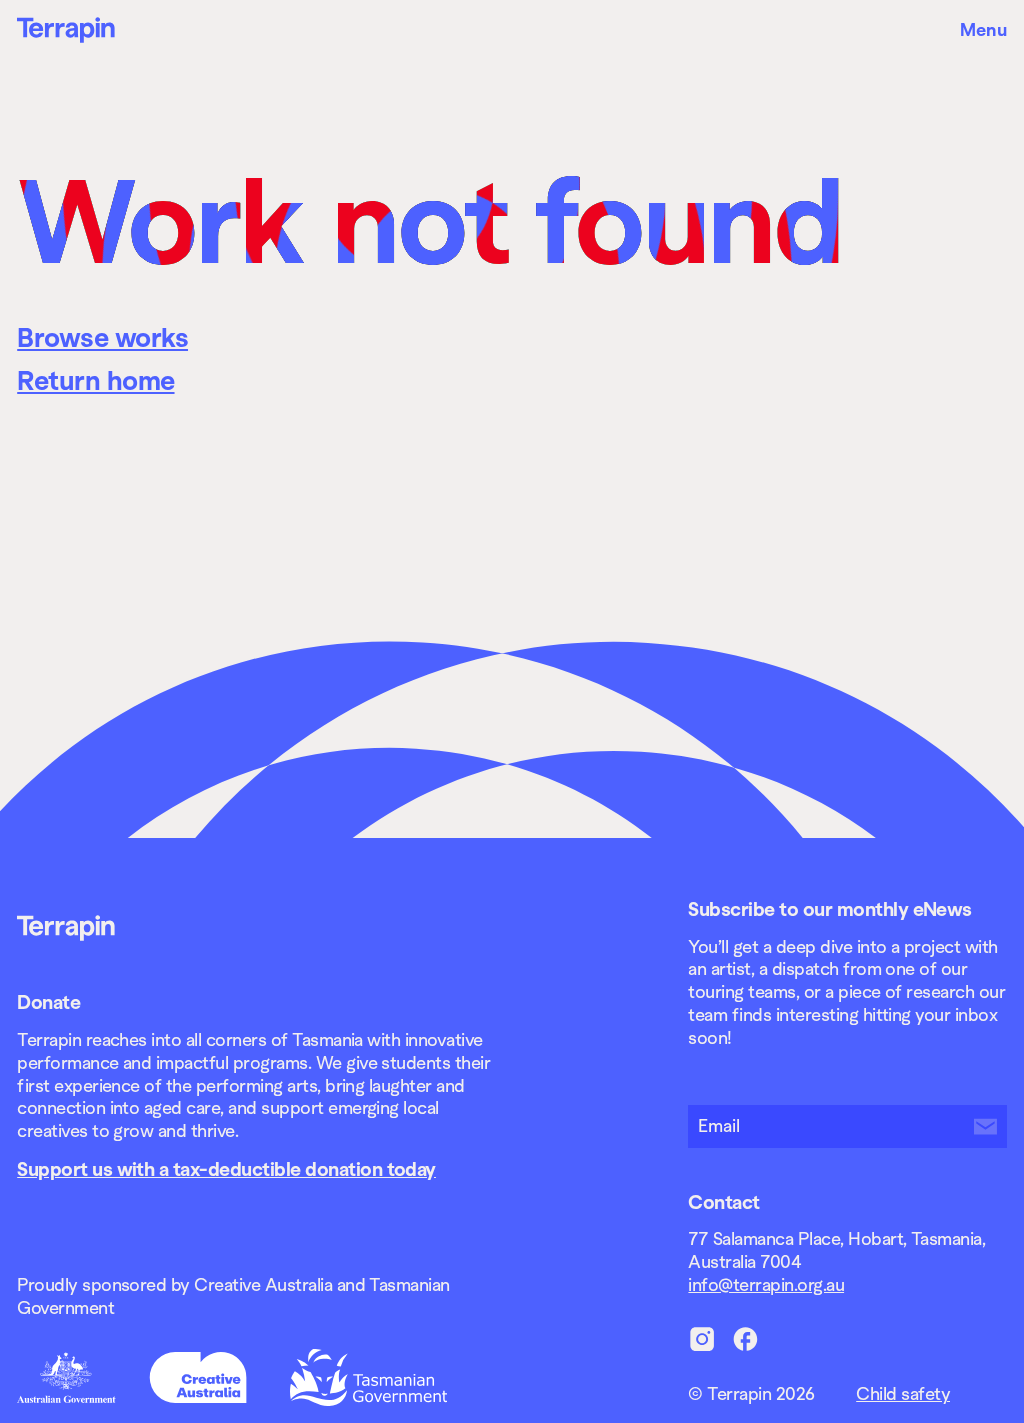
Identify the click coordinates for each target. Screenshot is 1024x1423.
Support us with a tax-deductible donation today (226, 1169)
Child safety (903, 1394)
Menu (983, 30)
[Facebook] (745, 1339)
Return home (95, 381)
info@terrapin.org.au (766, 1285)
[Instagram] (702, 1339)
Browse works (102, 338)
